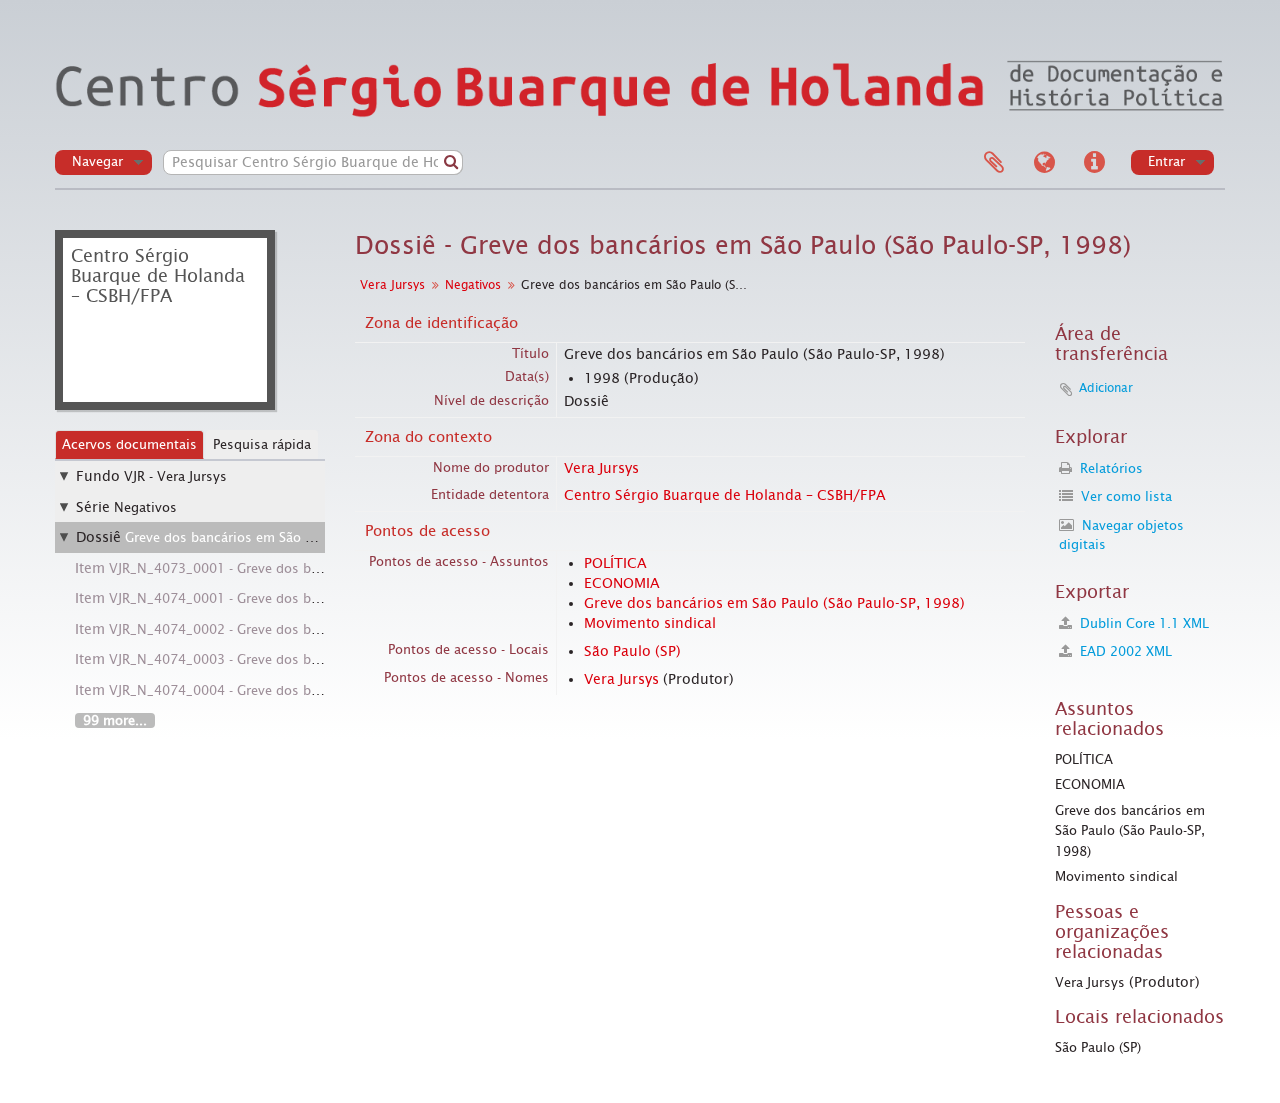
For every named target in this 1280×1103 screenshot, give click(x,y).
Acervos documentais (129, 444)
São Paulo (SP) (632, 651)
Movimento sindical (650, 623)
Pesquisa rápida (262, 444)
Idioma (1044, 163)
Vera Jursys (392, 285)
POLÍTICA (615, 563)
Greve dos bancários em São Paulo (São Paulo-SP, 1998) (297, 537)
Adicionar (1106, 388)
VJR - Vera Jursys (175, 476)
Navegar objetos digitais (1121, 535)
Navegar (97, 161)
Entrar (1166, 161)
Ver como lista (1124, 496)
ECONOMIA (622, 583)
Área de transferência (994, 163)
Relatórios (1109, 468)
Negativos (145, 507)
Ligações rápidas (1094, 163)
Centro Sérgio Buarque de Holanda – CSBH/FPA (725, 495)
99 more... (115, 720)
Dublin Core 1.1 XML (1142, 623)
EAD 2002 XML (1124, 651)
